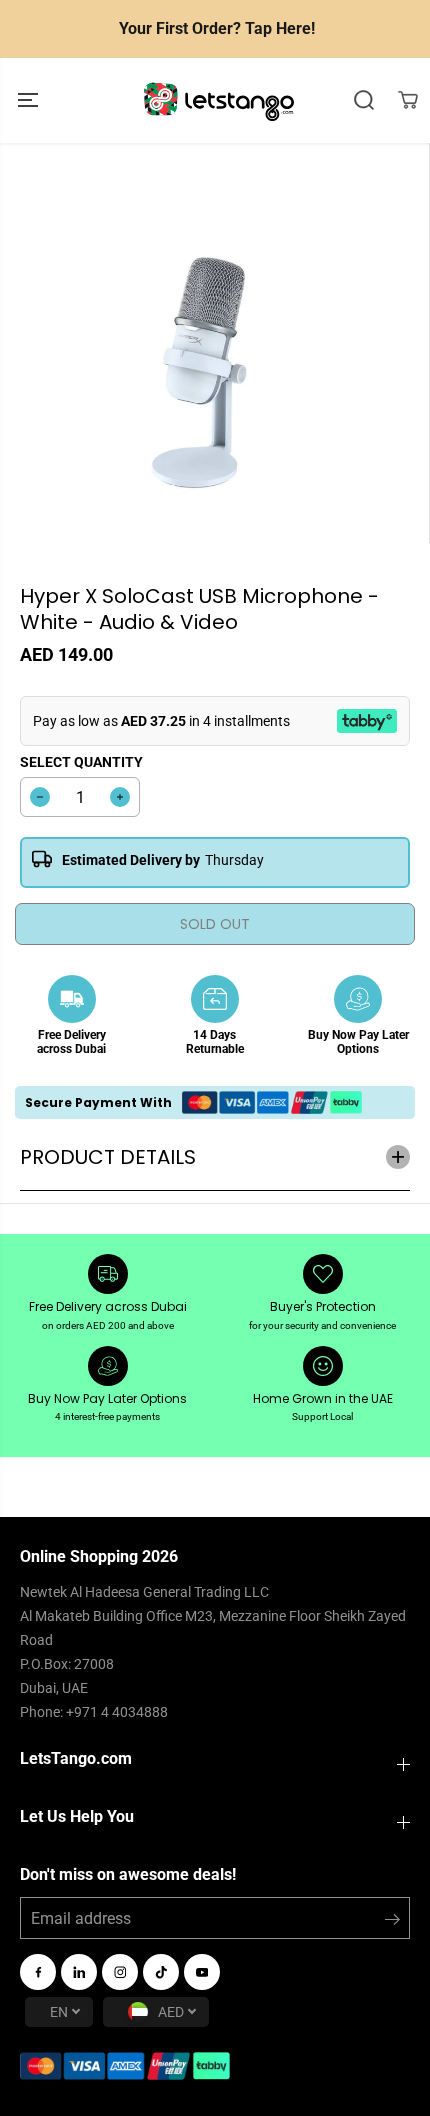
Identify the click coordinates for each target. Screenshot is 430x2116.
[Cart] (408, 100)
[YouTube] (202, 1972)
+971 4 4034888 (117, 1712)
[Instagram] (120, 1972)
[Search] (364, 100)
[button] (30, 100)
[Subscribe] (392, 1923)
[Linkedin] (79, 1972)
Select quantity (81, 762)
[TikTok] (161, 1972)
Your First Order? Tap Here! (217, 28)
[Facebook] (38, 1972)
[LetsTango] (219, 100)
